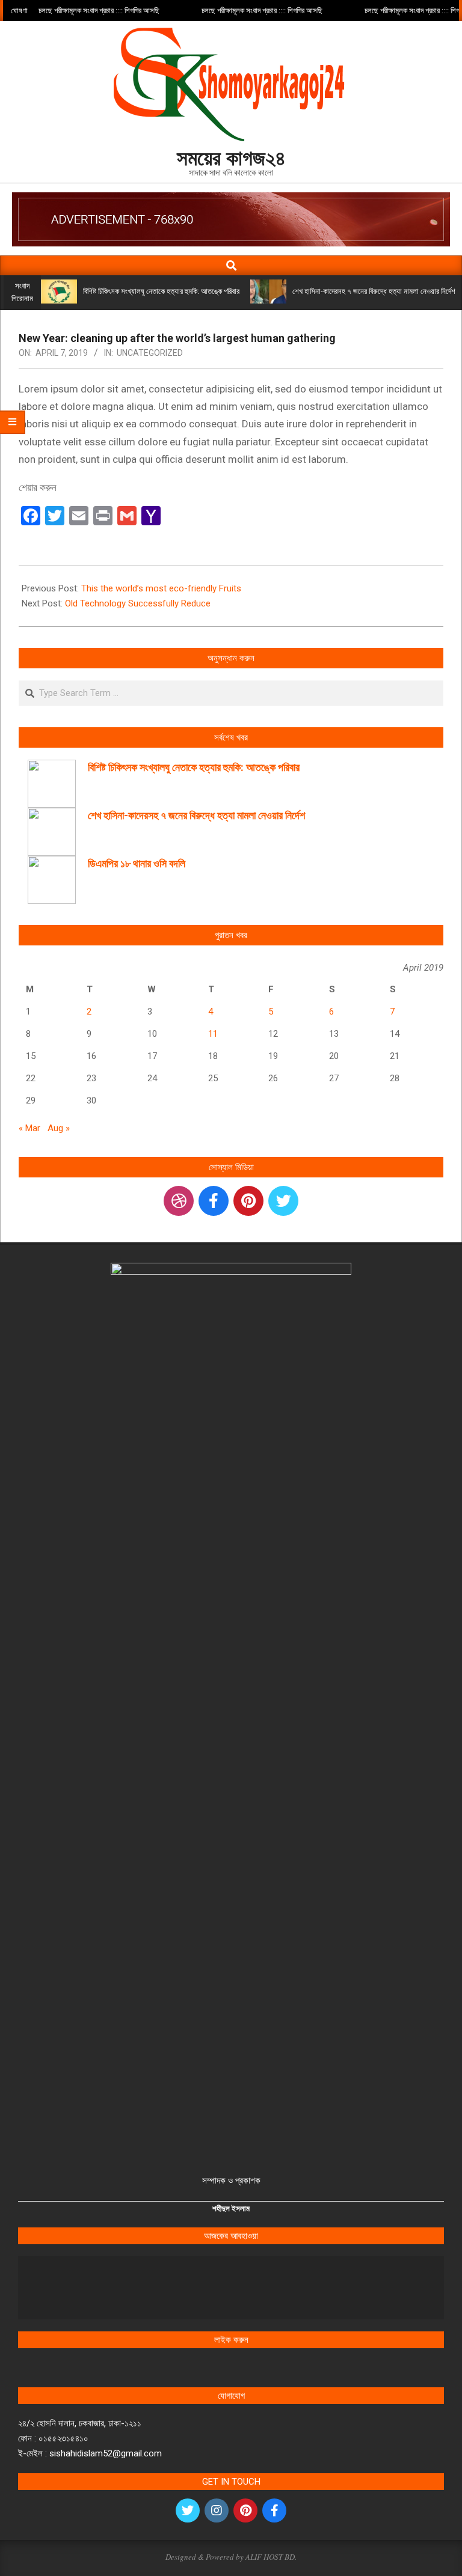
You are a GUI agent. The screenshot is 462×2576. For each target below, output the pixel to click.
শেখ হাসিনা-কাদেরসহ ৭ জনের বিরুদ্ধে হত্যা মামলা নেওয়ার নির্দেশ (374, 291)
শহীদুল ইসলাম (231, 2208)
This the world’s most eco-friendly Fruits (161, 588)
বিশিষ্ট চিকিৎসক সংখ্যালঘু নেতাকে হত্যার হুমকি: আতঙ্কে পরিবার (161, 291)
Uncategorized (150, 353)
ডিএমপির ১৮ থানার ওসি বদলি (137, 863)
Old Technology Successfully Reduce (138, 603)
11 (213, 1034)
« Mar (29, 1128)
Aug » (59, 1128)
